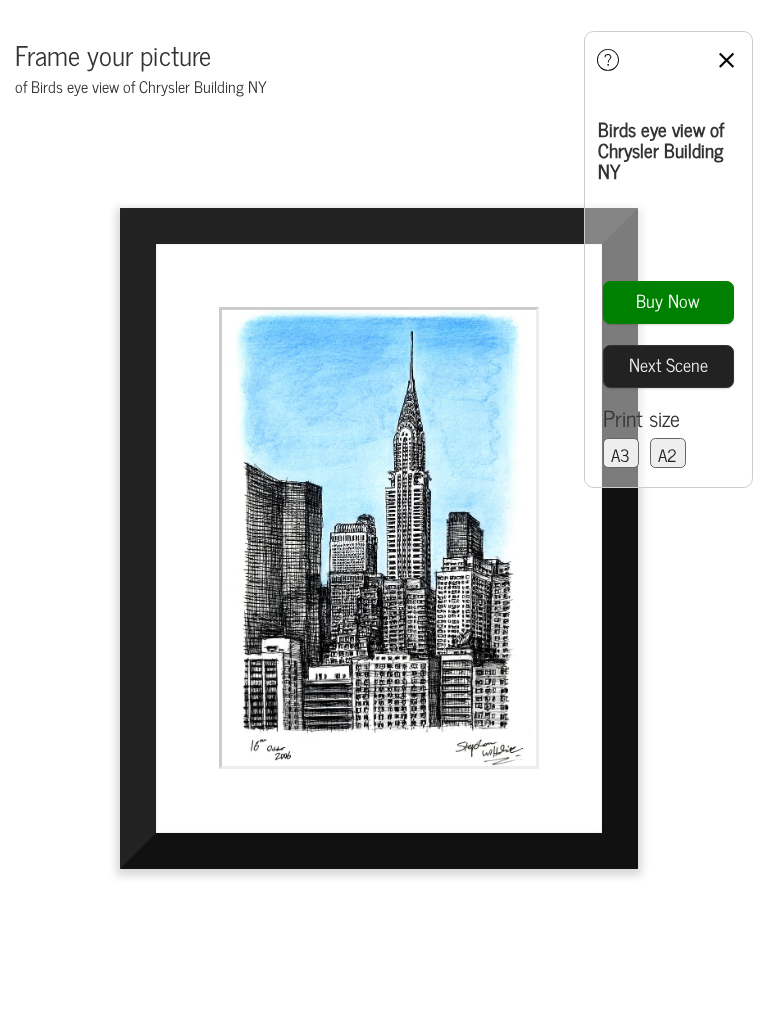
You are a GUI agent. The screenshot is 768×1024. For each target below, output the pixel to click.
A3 (620, 454)
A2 (667, 454)
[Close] (729, 57)
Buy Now (668, 300)
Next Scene (668, 364)
